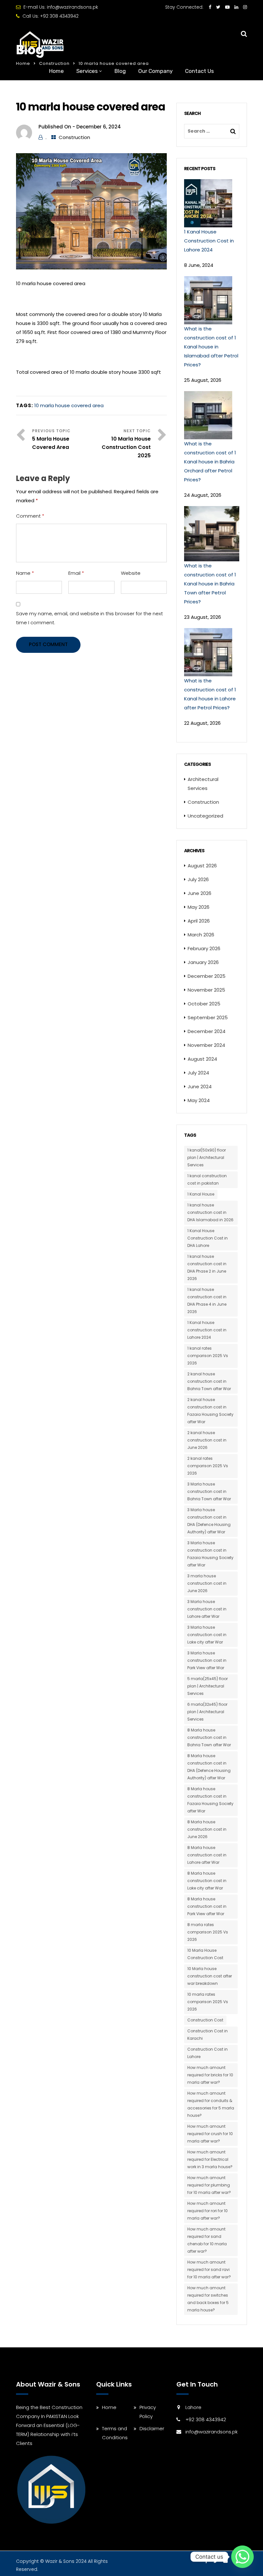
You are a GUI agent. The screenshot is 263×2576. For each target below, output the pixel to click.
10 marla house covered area (69, 405)
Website (131, 573)
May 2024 (199, 1100)
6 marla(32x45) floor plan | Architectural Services (207, 1712)
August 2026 (202, 866)
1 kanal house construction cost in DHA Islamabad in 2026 (210, 1212)
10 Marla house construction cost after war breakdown (210, 1976)
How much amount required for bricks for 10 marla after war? (210, 2075)
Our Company (155, 71)
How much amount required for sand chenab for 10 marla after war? (207, 2240)
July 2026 (198, 879)
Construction (74, 137)
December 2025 (207, 976)
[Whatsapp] (242, 2557)
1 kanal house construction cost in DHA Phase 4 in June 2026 (207, 1301)
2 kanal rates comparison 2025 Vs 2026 (208, 1466)
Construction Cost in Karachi (208, 2035)
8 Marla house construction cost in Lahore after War (207, 1855)
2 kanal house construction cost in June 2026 (207, 1440)
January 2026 (203, 962)
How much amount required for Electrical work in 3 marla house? (210, 2159)
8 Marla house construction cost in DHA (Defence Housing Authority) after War (209, 1767)
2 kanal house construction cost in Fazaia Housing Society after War (210, 1411)
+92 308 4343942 (59, 16)
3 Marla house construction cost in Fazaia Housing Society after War (210, 1554)
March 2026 (201, 935)
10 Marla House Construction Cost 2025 (126, 447)
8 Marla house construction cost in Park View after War (207, 1906)
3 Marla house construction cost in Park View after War (207, 1660)
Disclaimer (152, 2428)
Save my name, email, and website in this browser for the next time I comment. (89, 618)
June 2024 (200, 1086)
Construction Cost (205, 2020)
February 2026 (204, 948)
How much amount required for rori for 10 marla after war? (208, 2211)
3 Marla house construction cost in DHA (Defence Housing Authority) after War (209, 1521)
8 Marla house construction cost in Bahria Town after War (209, 1737)
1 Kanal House (201, 1194)
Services (87, 71)
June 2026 (199, 893)
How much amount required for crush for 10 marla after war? (210, 2134)
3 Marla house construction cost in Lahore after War (207, 1609)
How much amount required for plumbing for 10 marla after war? (209, 2185)
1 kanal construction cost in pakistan (207, 1179)
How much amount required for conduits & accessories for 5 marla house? (211, 2104)
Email (76, 573)
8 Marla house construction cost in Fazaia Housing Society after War (210, 1800)
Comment (30, 516)
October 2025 (204, 1004)
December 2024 (207, 1031)
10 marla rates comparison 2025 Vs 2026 (208, 2002)
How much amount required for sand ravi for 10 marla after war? (209, 2269)
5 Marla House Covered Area (51, 443)
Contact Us (199, 71)
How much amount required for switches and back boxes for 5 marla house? (208, 2299)
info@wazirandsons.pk (72, 7)
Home (56, 71)
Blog (120, 71)
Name (25, 573)
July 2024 (198, 1073)
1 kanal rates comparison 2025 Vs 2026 (208, 1356)
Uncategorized (205, 816)
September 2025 (208, 1017)
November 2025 (206, 990)
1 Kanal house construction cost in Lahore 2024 (207, 1330)
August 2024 (202, 1059)
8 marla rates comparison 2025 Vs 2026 (208, 1932)
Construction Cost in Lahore (208, 2053)
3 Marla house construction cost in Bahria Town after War (209, 1491)
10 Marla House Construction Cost (205, 1954)
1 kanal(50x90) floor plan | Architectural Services (207, 1157)
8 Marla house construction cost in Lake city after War (207, 1881)
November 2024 (206, 1045)
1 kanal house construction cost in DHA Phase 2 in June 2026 (207, 1267)
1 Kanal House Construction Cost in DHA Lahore (208, 1238)
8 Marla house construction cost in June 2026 (207, 1829)
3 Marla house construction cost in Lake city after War (207, 1635)
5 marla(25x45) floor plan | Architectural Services (208, 1686)
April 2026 (199, 921)
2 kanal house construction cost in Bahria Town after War (209, 1381)
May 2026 (199, 907)
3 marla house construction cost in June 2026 (207, 1583)
